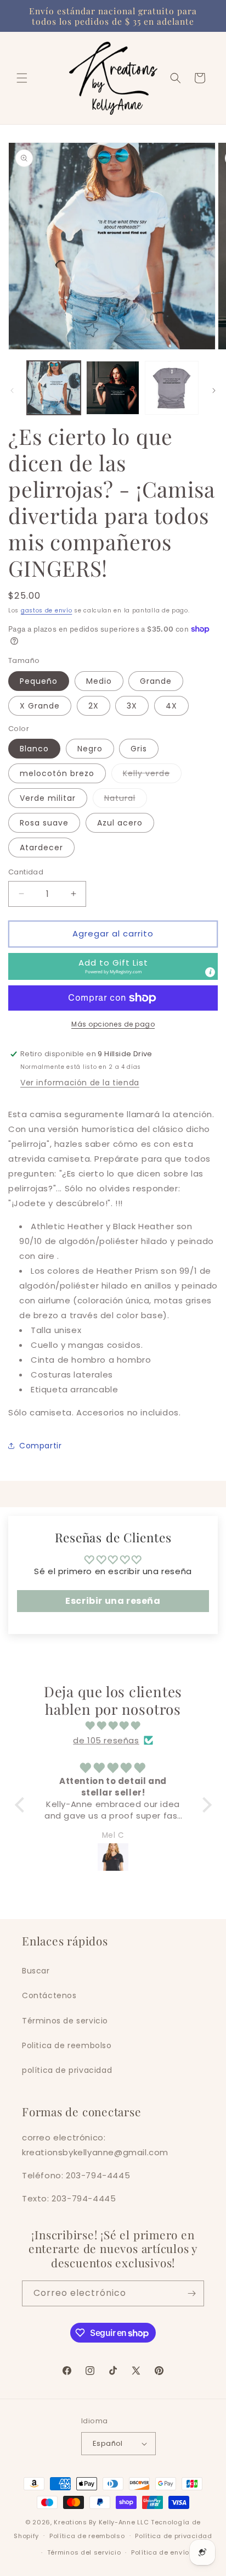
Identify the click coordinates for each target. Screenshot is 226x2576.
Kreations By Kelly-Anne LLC (101, 2522)
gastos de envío (47, 610)
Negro (90, 749)
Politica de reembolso (67, 2045)
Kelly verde (152, 775)
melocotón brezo (57, 773)
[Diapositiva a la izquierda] (12, 391)
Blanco (34, 749)
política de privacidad (67, 2070)
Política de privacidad (173, 2536)
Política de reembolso (87, 2536)
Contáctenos (49, 1995)
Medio (99, 681)
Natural (126, 800)
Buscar (36, 1971)
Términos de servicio (65, 2021)
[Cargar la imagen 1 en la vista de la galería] (54, 388)
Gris (139, 749)
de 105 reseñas (106, 1740)
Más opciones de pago (113, 1024)
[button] (22, 78)
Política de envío (160, 2552)
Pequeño (39, 681)
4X (171, 706)
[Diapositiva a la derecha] (214, 391)
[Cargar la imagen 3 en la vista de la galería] (172, 388)
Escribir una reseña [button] (113, 1601)
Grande (156, 681)
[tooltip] (210, 972)
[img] (113, 1725)
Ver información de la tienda (80, 1083)
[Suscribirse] (191, 2293)
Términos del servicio (84, 2552)
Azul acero (120, 823)
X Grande (40, 706)
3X (132, 706)
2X (94, 706)
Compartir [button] (40, 1446)
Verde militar (48, 798)
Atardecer (41, 847)
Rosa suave (44, 823)
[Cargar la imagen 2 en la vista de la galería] (113, 388)
